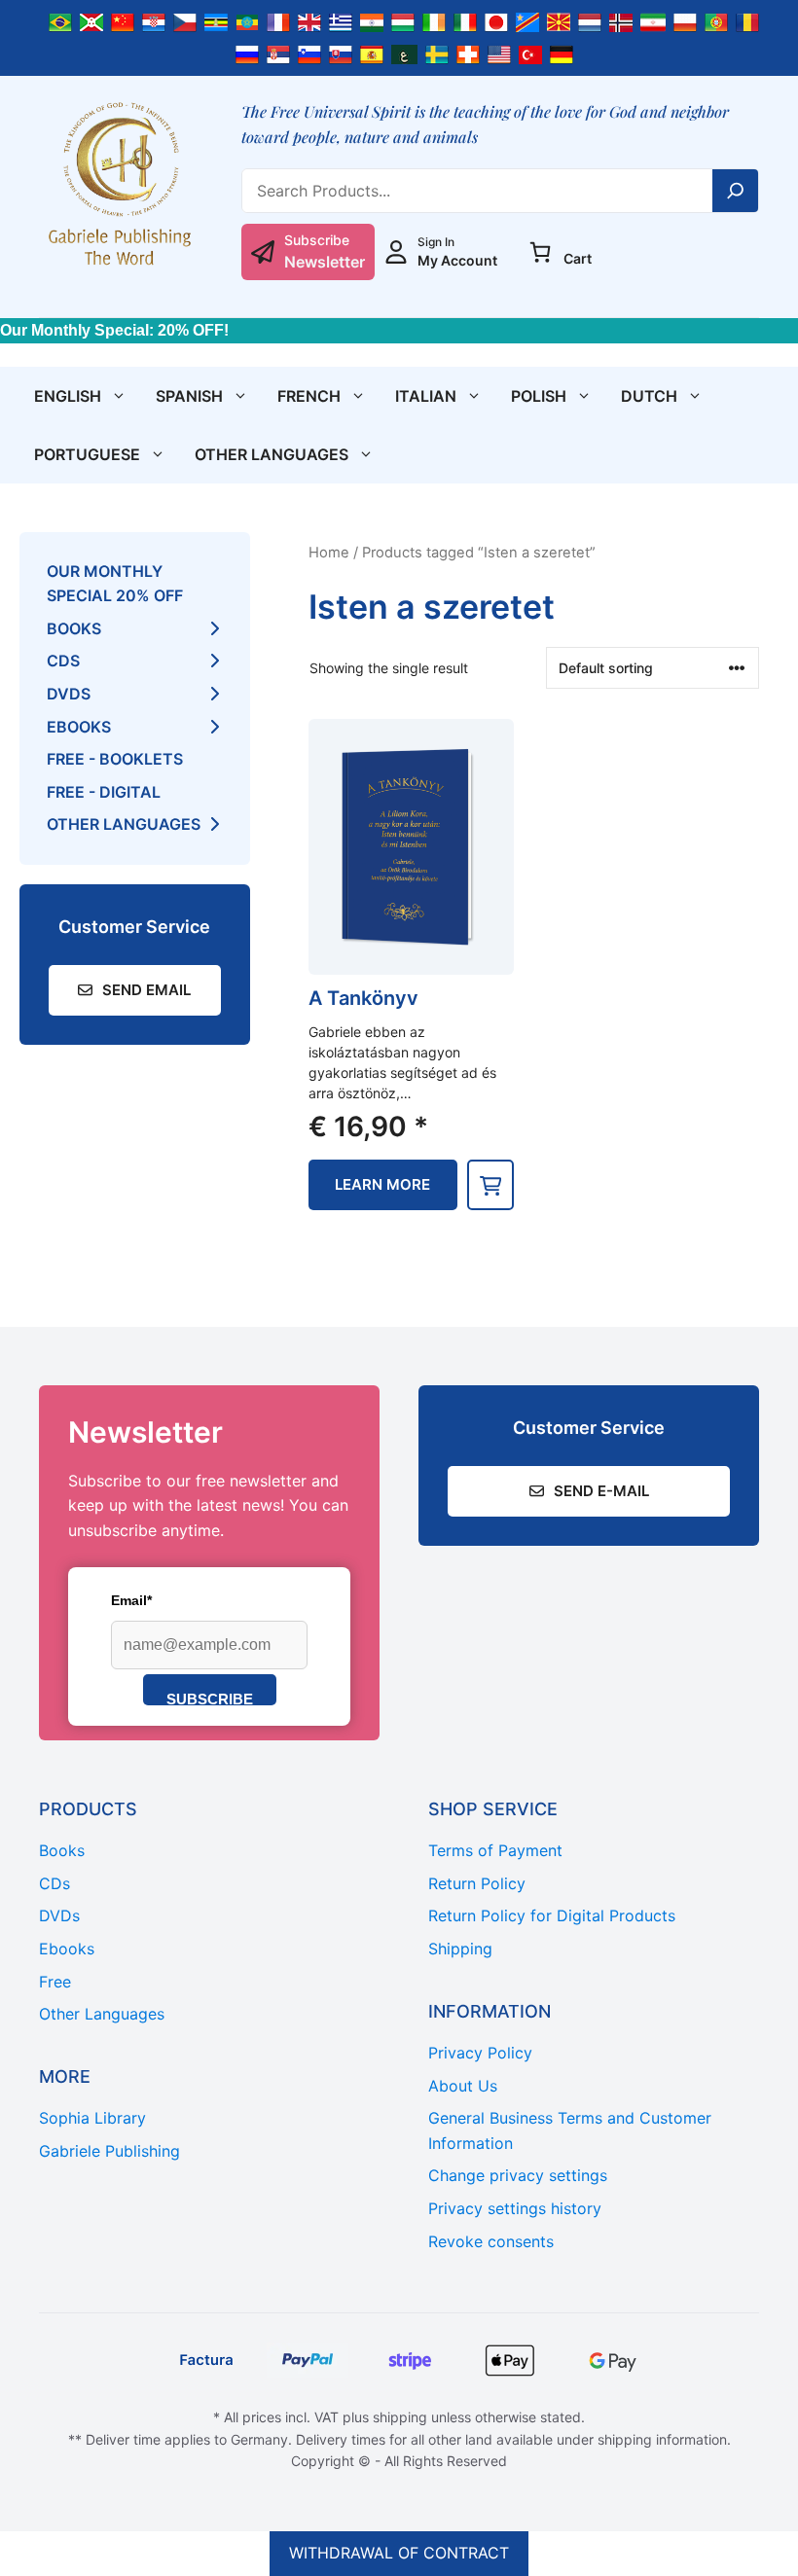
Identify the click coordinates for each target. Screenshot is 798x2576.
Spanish (189, 396)
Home (329, 553)
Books (74, 628)
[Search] (736, 191)
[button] (490, 1185)
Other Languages (272, 454)
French (309, 396)
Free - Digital (104, 792)
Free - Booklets (115, 759)
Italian (426, 396)
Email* (131, 1600)
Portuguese (87, 454)
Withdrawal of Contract (399, 2553)
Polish (539, 396)
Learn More (382, 1184)
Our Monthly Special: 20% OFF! (114, 330)
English (68, 396)
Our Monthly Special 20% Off (115, 584)
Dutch (649, 396)
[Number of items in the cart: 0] (540, 252)
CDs (63, 661)
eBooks (79, 727)
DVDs (69, 694)
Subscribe (210, 1698)
